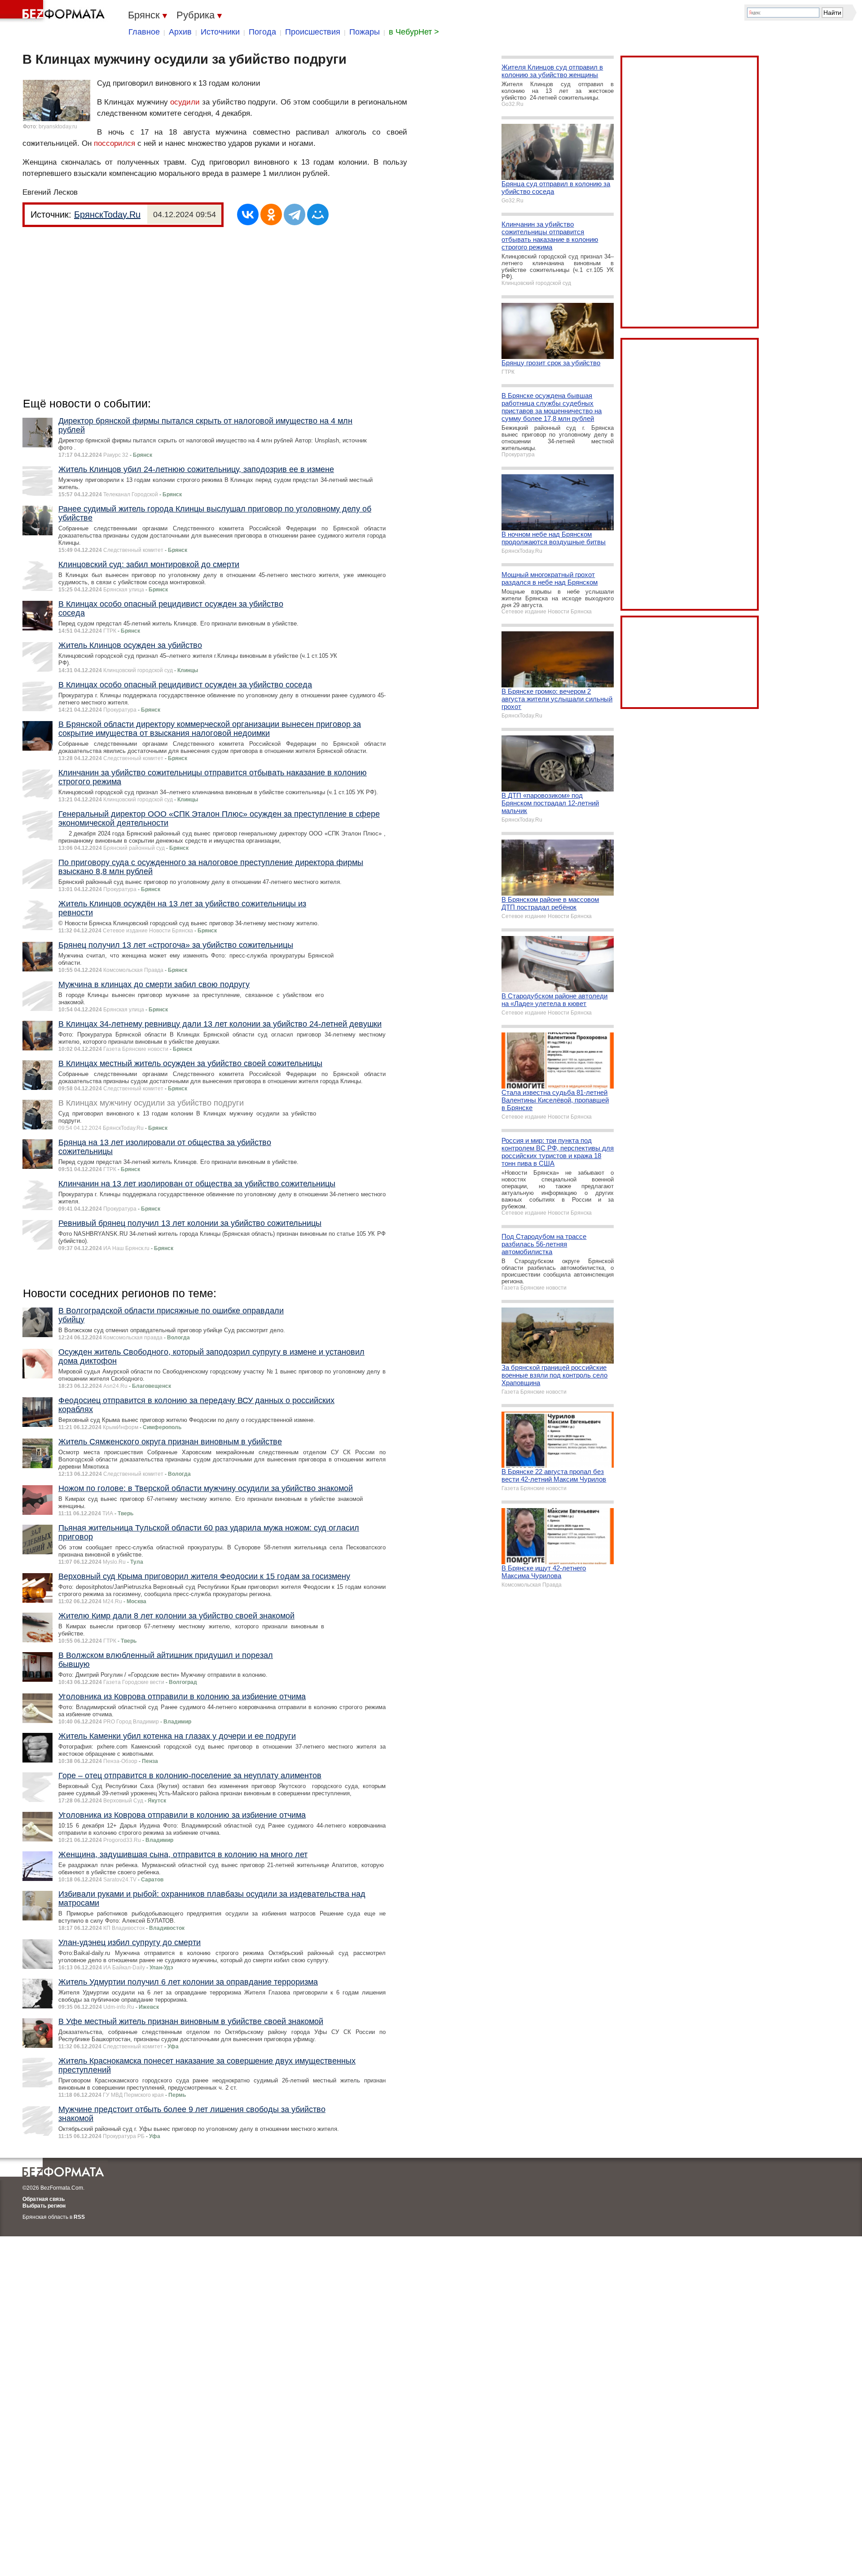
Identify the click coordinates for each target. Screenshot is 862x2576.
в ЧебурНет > (414, 32)
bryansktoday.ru (58, 127)
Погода (262, 32)
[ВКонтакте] (248, 214)
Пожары (365, 32)
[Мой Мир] (318, 214)
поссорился (114, 143)
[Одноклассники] (271, 214)
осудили (185, 102)
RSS (79, 2217)
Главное (144, 32)
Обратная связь (44, 2199)
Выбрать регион (44, 2206)
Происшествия (313, 32)
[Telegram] (295, 214)
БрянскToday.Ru (107, 214)
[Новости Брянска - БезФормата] (54, 11)
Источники (220, 32)
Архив (180, 32)
